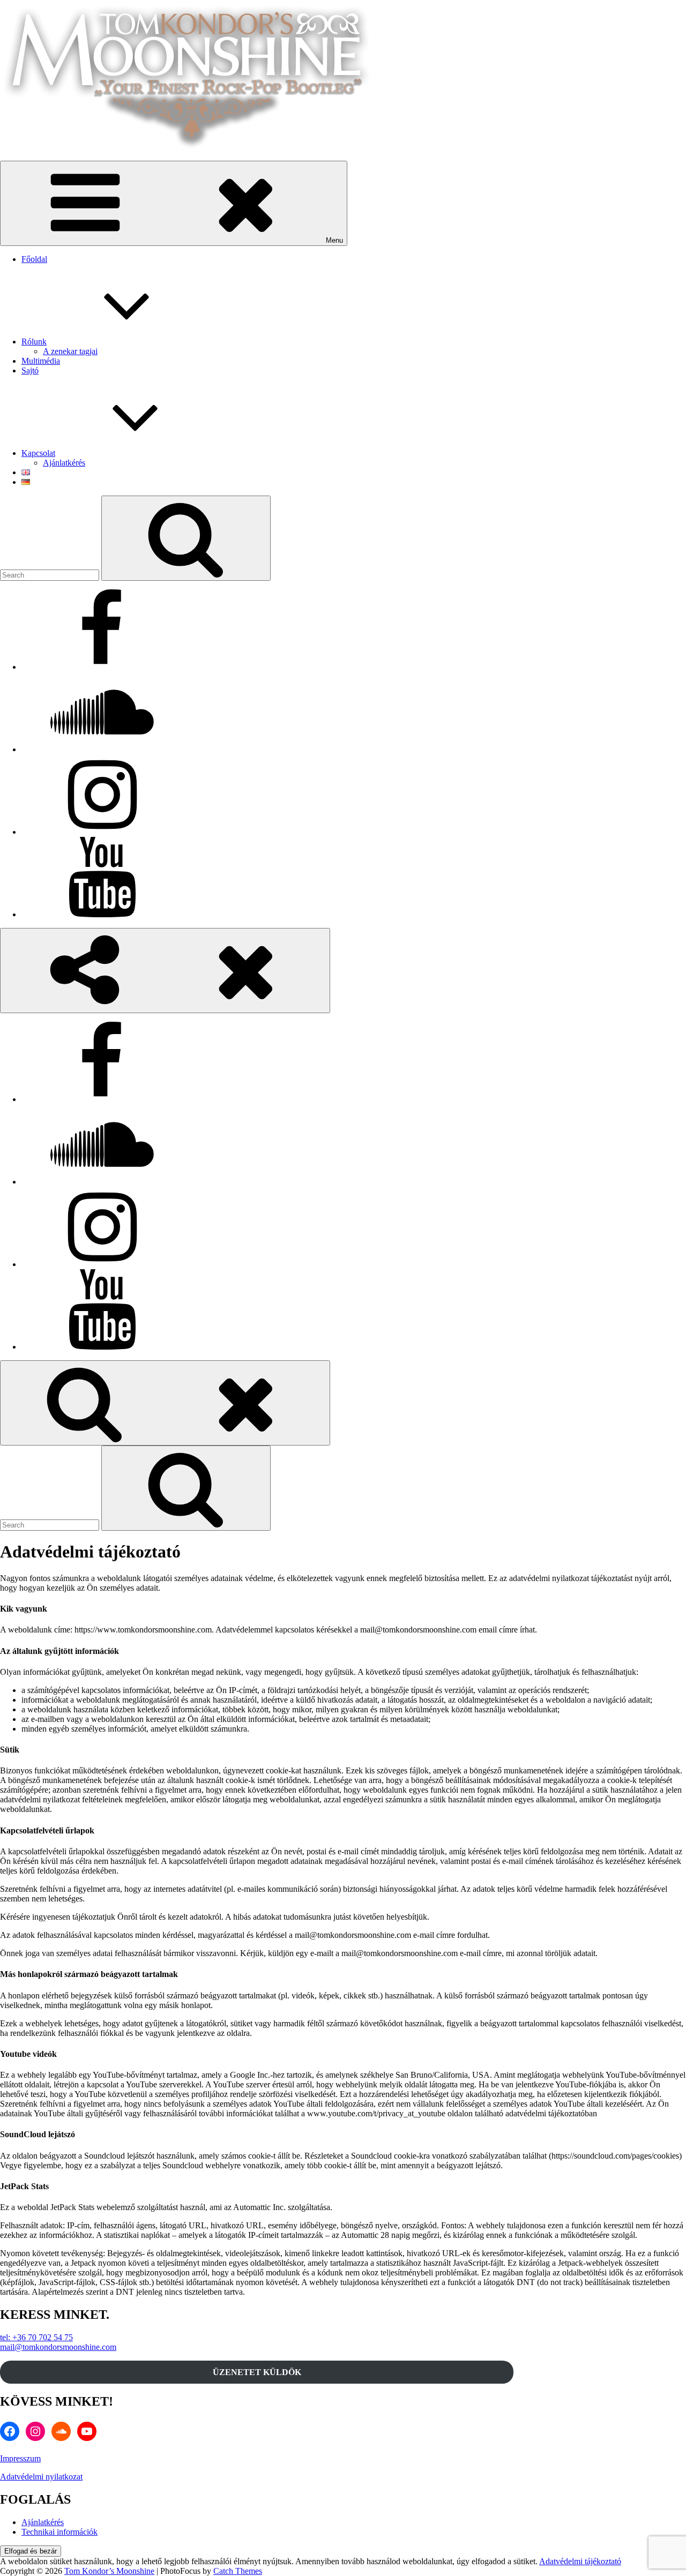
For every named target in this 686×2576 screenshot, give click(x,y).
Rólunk (34, 342)
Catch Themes (238, 2571)
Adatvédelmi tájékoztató (580, 2561)
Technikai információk (59, 2532)
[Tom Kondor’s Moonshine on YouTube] (102, 914)
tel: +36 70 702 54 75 (36, 2337)
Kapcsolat (38, 453)
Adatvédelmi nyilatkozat (41, 2477)
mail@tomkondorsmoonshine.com (58, 2347)
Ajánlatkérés (64, 463)
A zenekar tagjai (70, 351)
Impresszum (20, 2458)
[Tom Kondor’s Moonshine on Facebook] (102, 667)
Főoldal (34, 259)
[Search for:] (51, 575)
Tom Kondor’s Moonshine (109, 2571)
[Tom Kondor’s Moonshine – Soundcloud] (102, 749)
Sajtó (30, 370)
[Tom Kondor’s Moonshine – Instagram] (102, 832)
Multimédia (41, 361)
